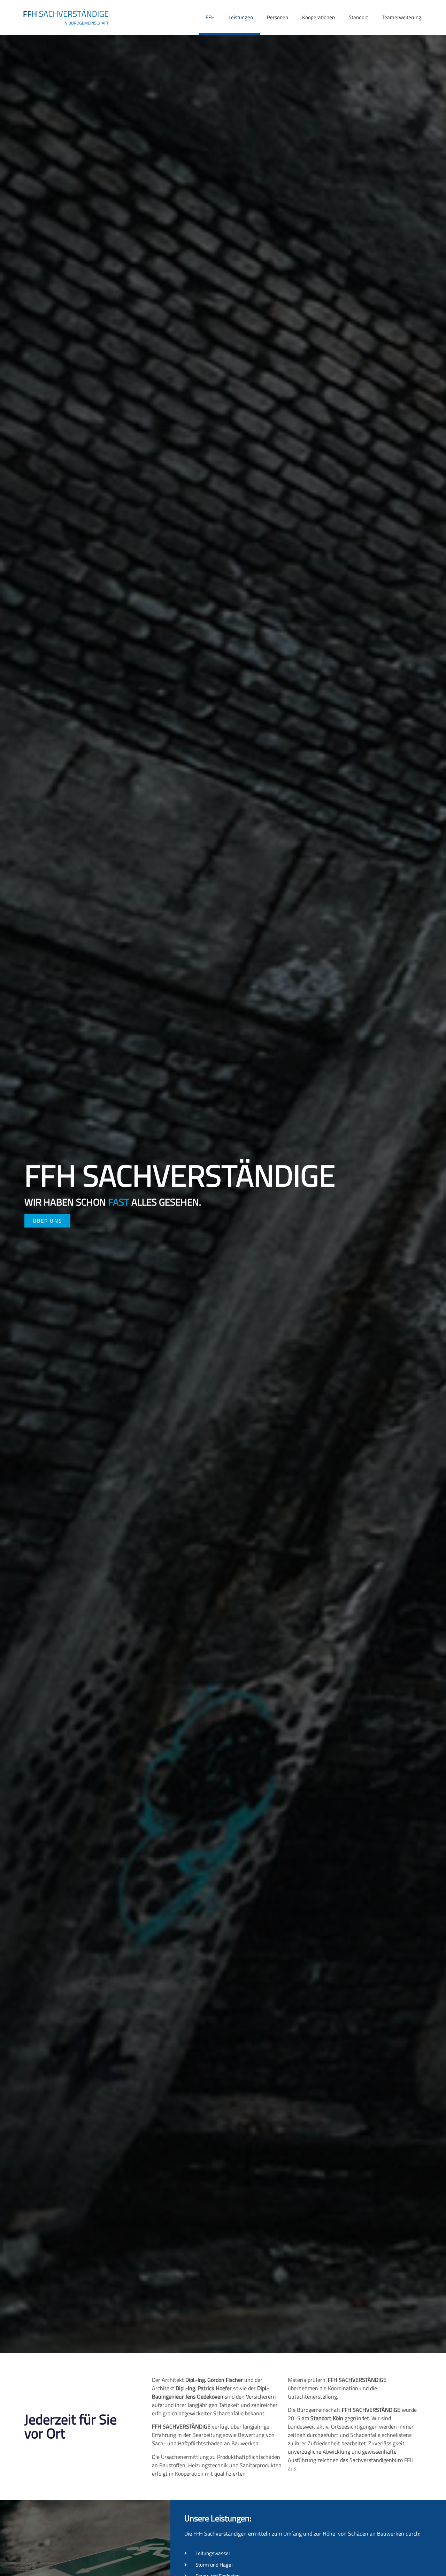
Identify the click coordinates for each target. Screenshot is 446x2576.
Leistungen (241, 17)
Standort (358, 17)
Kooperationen (318, 17)
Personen (278, 17)
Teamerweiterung (402, 17)
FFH (210, 17)
